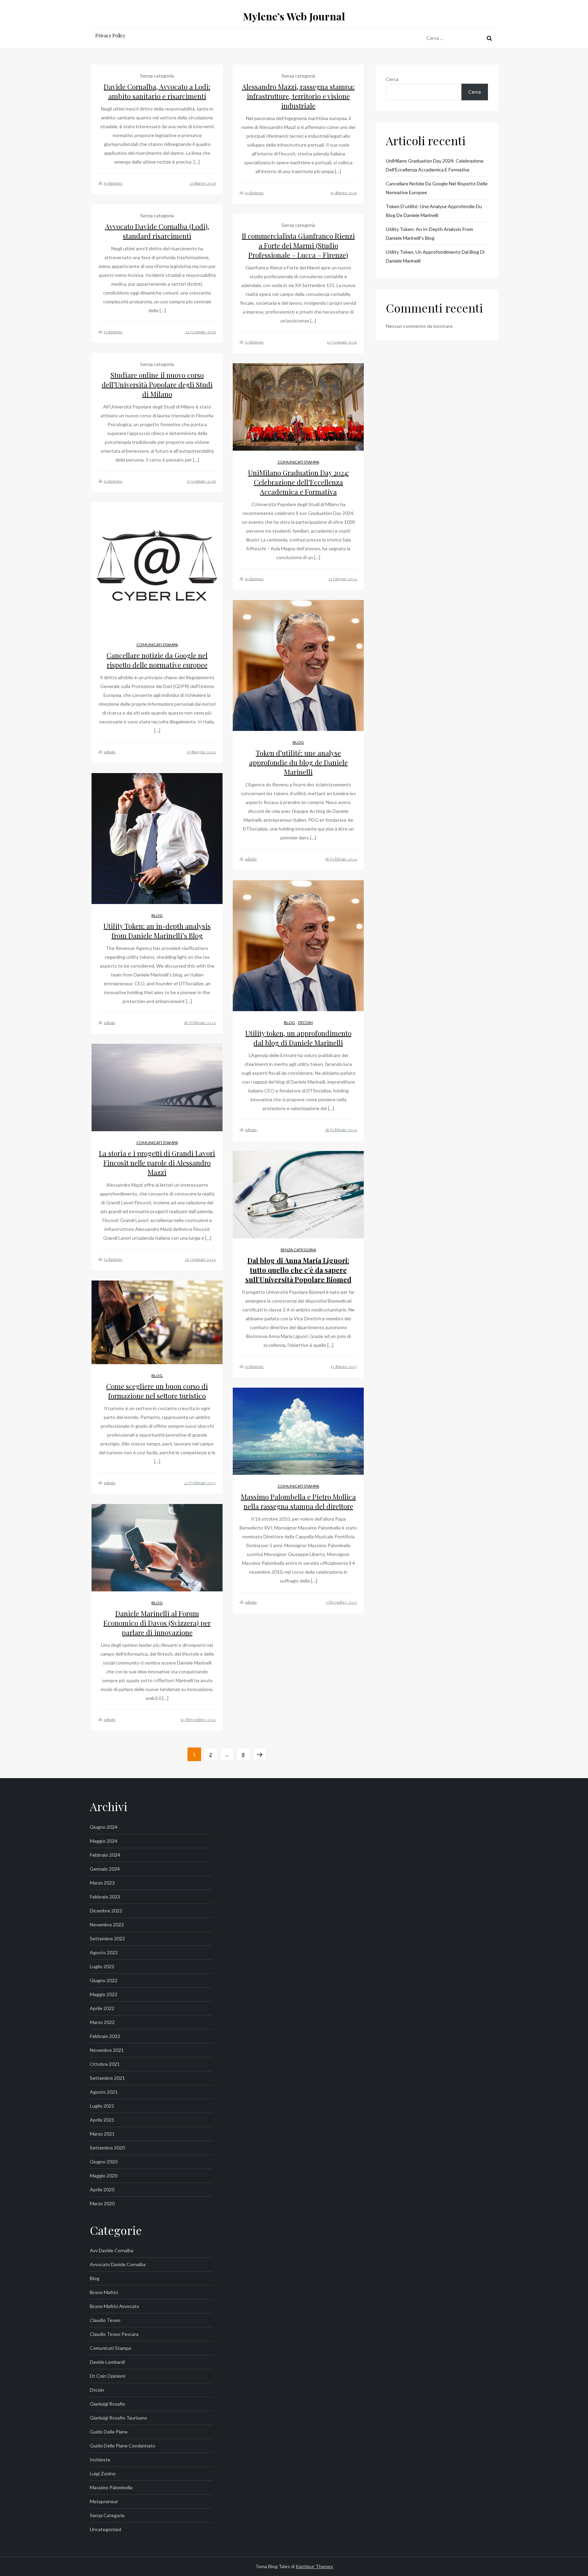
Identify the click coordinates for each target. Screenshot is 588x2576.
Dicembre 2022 (106, 1911)
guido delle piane (109, 2432)
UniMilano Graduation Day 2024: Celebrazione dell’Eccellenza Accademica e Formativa (298, 482)
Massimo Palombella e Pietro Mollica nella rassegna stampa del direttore (298, 1501)
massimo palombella (111, 2487)
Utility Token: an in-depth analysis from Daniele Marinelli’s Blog (157, 931)
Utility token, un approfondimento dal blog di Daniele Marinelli (298, 1038)
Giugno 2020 (104, 2162)
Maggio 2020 (104, 2176)
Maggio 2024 (104, 1841)
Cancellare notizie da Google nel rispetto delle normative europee (157, 660)
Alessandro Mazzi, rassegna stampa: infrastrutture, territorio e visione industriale (298, 96)
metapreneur (104, 2501)
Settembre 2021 (107, 2078)
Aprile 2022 (102, 2008)
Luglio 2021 (102, 2106)
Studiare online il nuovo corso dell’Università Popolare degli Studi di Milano (157, 384)
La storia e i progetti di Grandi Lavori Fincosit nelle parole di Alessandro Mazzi (157, 1163)
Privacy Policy (110, 36)
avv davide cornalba (112, 2250)
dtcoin (305, 1023)
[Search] (489, 38)
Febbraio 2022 (105, 2036)
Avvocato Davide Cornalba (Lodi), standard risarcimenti (157, 231)
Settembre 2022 (107, 1938)
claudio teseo (105, 2320)
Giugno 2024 (104, 1827)
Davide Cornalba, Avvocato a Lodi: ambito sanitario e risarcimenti (157, 91)
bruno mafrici (104, 2292)
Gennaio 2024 (105, 1869)
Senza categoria (298, 1250)
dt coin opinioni (108, 2376)
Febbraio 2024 (105, 1855)
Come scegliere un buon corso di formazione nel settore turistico (157, 1391)
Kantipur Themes (314, 2566)
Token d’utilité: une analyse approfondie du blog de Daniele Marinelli (298, 762)
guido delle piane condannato (122, 2446)
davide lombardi (107, 2362)
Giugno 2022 (104, 1980)
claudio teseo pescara (114, 2334)
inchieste (100, 2460)
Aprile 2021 (102, 2120)
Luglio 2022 (102, 1966)
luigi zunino (103, 2473)
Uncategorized (105, 2529)
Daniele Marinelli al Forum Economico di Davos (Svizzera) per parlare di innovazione (157, 1623)
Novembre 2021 (107, 2050)
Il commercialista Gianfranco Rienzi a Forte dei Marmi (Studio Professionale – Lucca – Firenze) (298, 245)
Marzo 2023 (102, 1883)
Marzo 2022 (102, 2022)
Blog (298, 742)
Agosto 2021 (104, 2092)
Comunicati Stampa (298, 462)
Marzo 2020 (102, 2203)
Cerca (392, 79)
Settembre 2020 (107, 2148)
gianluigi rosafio (108, 2404)
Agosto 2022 (104, 1952)
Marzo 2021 (102, 2134)
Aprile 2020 (102, 2189)
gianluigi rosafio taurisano (118, 2418)
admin (110, 752)
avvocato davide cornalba (118, 2264)
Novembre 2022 (107, 1925)
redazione (113, 183)
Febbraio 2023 (105, 1897)
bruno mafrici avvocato (115, 2306)
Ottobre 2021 (105, 2064)
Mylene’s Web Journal (294, 16)
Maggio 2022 (104, 1994)
